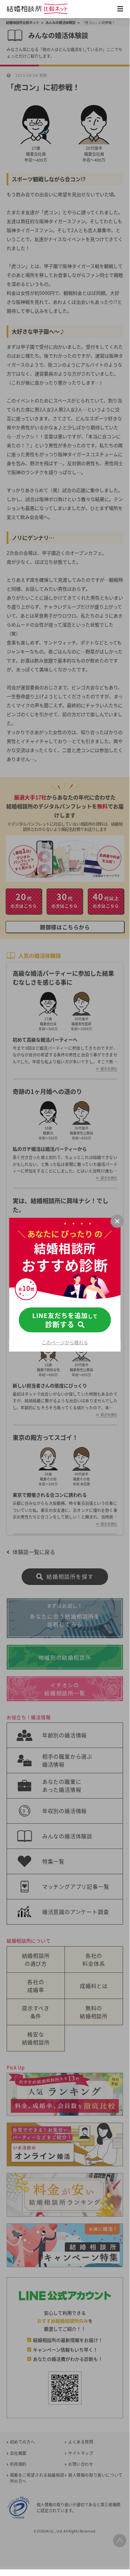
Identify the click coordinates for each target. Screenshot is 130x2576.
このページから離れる (65, 1342)
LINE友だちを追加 (65, 1320)
